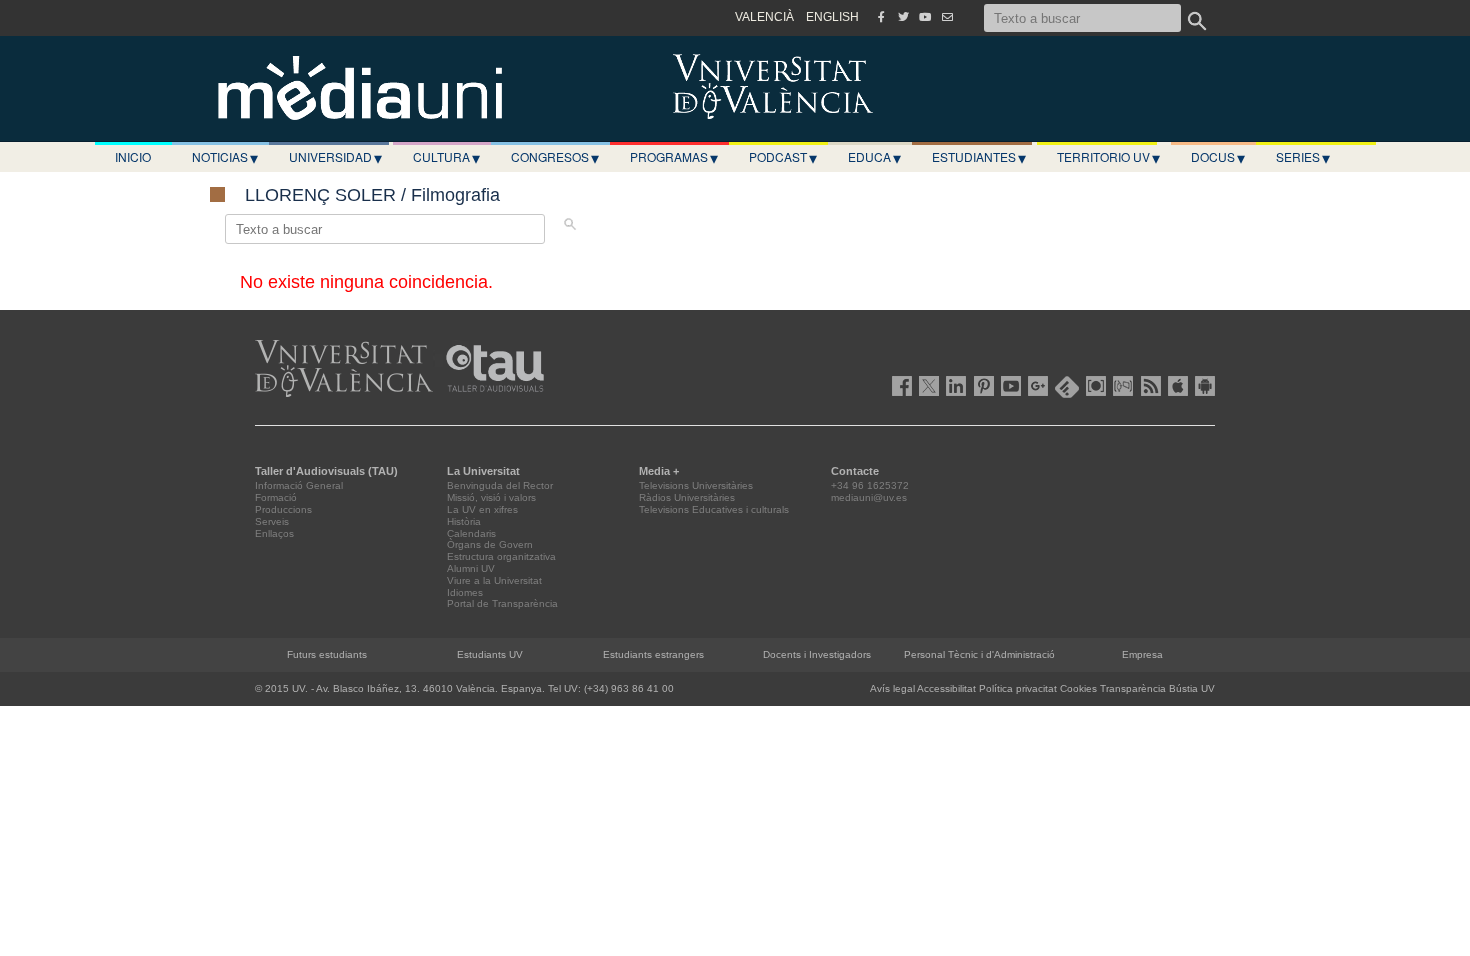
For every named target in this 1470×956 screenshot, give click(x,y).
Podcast (783, 157)
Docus (1218, 157)
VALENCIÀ (764, 17)
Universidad (335, 157)
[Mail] (947, 17)
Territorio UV (1108, 157)
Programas (674, 157)
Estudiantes (979, 157)
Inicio (133, 156)
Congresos (555, 157)
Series (1303, 157)
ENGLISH (832, 17)
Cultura (446, 157)
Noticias (225, 157)
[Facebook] (881, 17)
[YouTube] (925, 17)
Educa (874, 157)
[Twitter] (903, 17)
